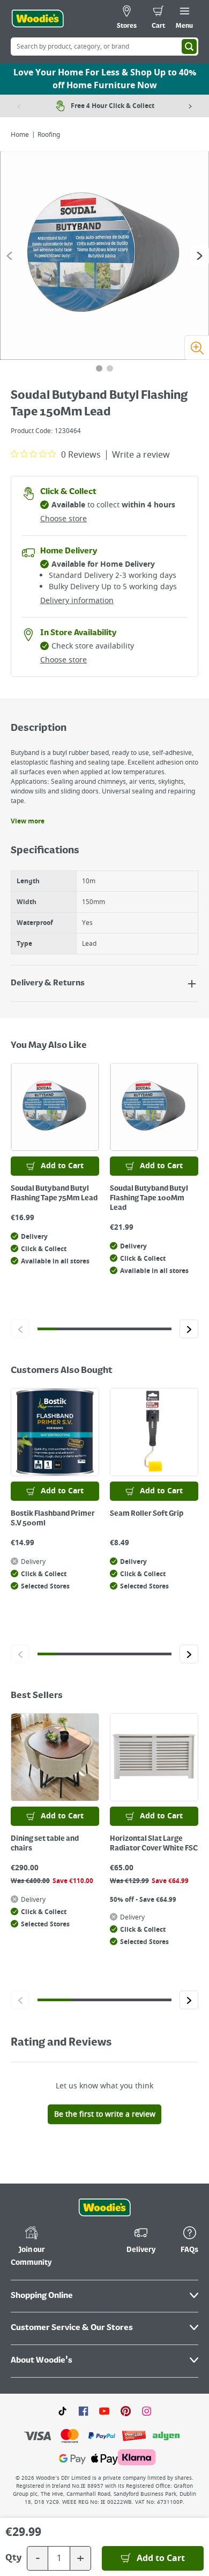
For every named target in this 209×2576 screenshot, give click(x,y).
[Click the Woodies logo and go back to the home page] (38, 19)
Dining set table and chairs (45, 1844)
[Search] (189, 47)
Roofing (49, 135)
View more (28, 821)
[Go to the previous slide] (9, 256)
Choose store (64, 519)
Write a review (141, 455)
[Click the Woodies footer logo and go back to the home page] (104, 2208)
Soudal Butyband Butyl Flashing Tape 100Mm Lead (149, 1198)
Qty (13, 2558)
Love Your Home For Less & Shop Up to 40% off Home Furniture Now (105, 79)
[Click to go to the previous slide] (20, 1329)
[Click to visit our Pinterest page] (126, 2411)
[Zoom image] (197, 348)
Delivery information (77, 601)
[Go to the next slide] (200, 256)
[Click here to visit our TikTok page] (62, 2411)
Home (20, 135)
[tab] (99, 368)
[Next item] (190, 106)
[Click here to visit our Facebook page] (83, 2411)
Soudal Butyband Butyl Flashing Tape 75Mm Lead (54, 1193)
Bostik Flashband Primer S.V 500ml (53, 1518)
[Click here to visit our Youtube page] (104, 2411)
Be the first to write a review (105, 2114)
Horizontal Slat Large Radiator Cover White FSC (154, 1844)
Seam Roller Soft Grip (147, 1514)
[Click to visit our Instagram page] (147, 2411)
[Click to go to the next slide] (189, 1329)
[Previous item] (19, 106)
